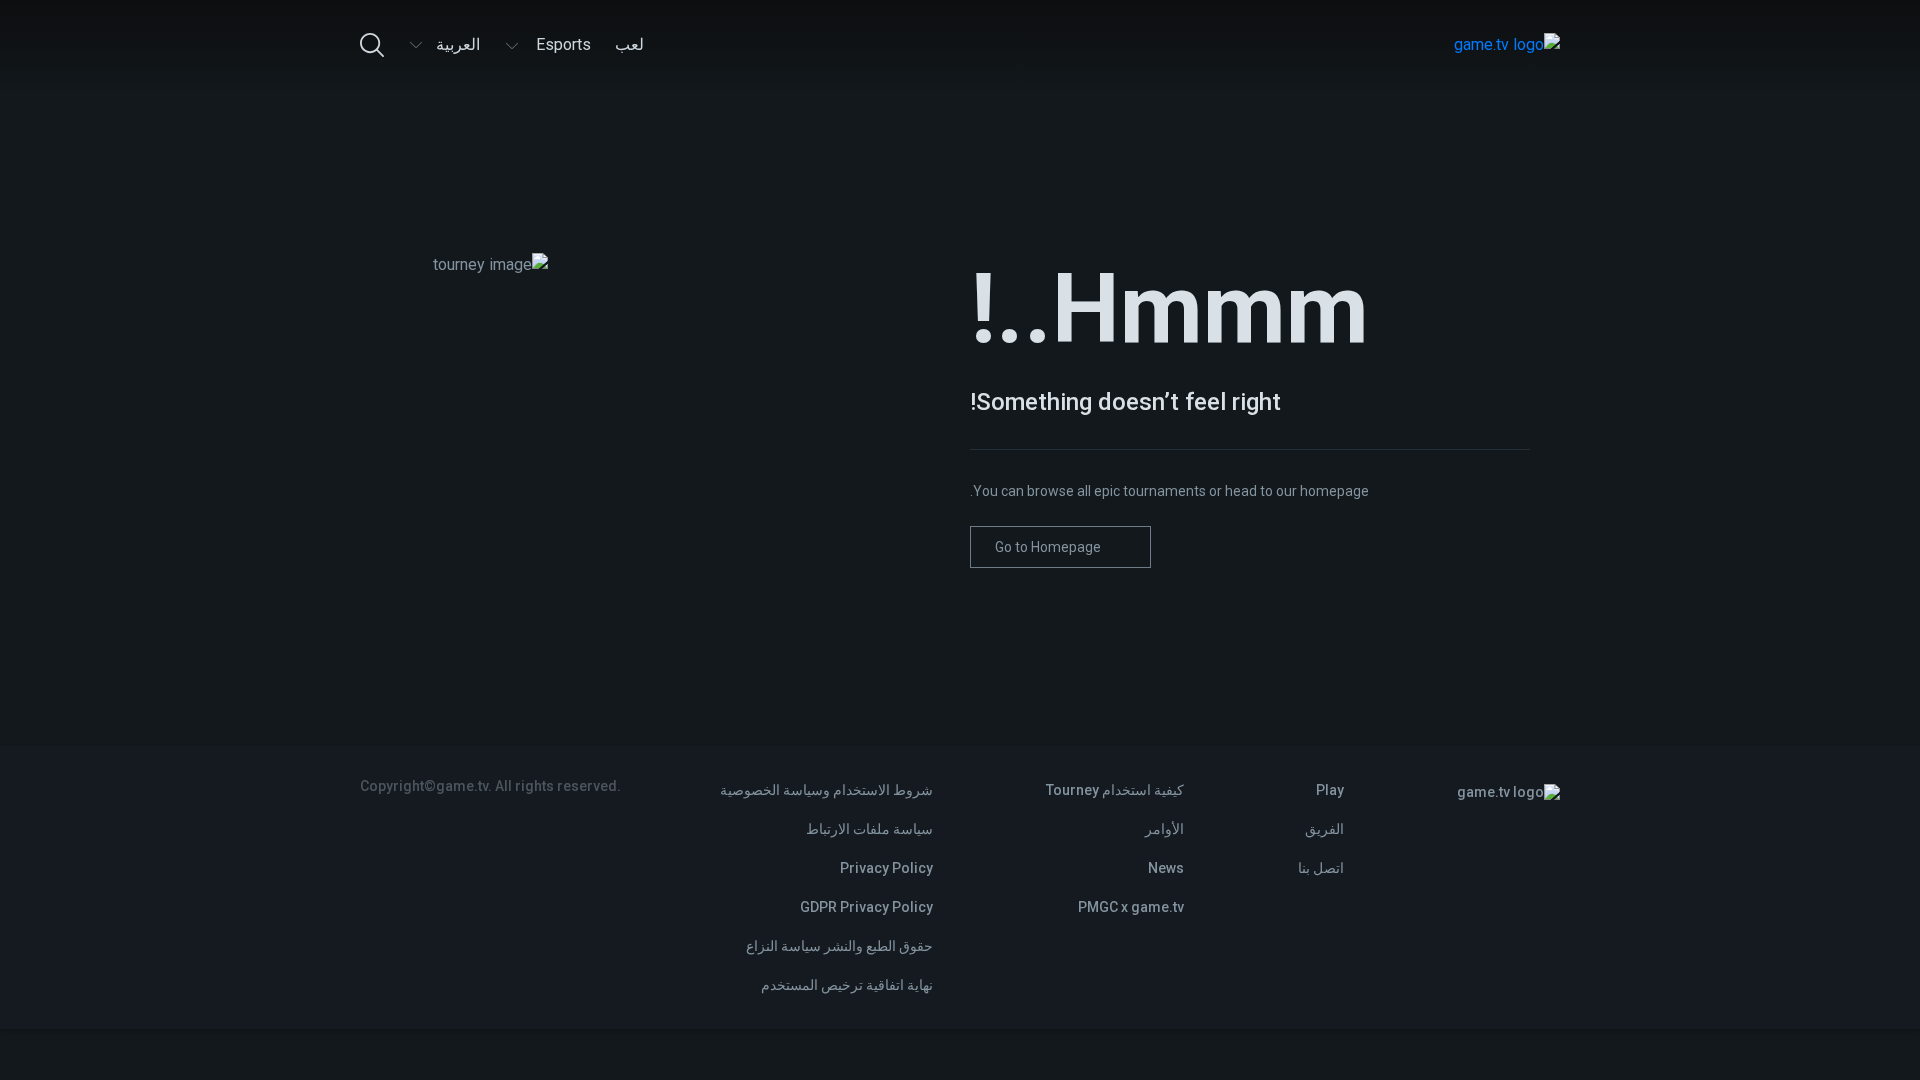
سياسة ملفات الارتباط (869, 829)
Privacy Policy (886, 868)
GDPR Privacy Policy (866, 907)
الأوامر (1164, 829)
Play (1330, 790)
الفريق (1324, 829)
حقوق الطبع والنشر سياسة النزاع (839, 946)
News (1166, 868)
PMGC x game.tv (1131, 907)
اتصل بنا (1321, 868)
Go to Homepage (1048, 547)
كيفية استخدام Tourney (1115, 790)
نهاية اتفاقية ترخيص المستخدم (847, 985)
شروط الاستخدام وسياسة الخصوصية (826, 790)
